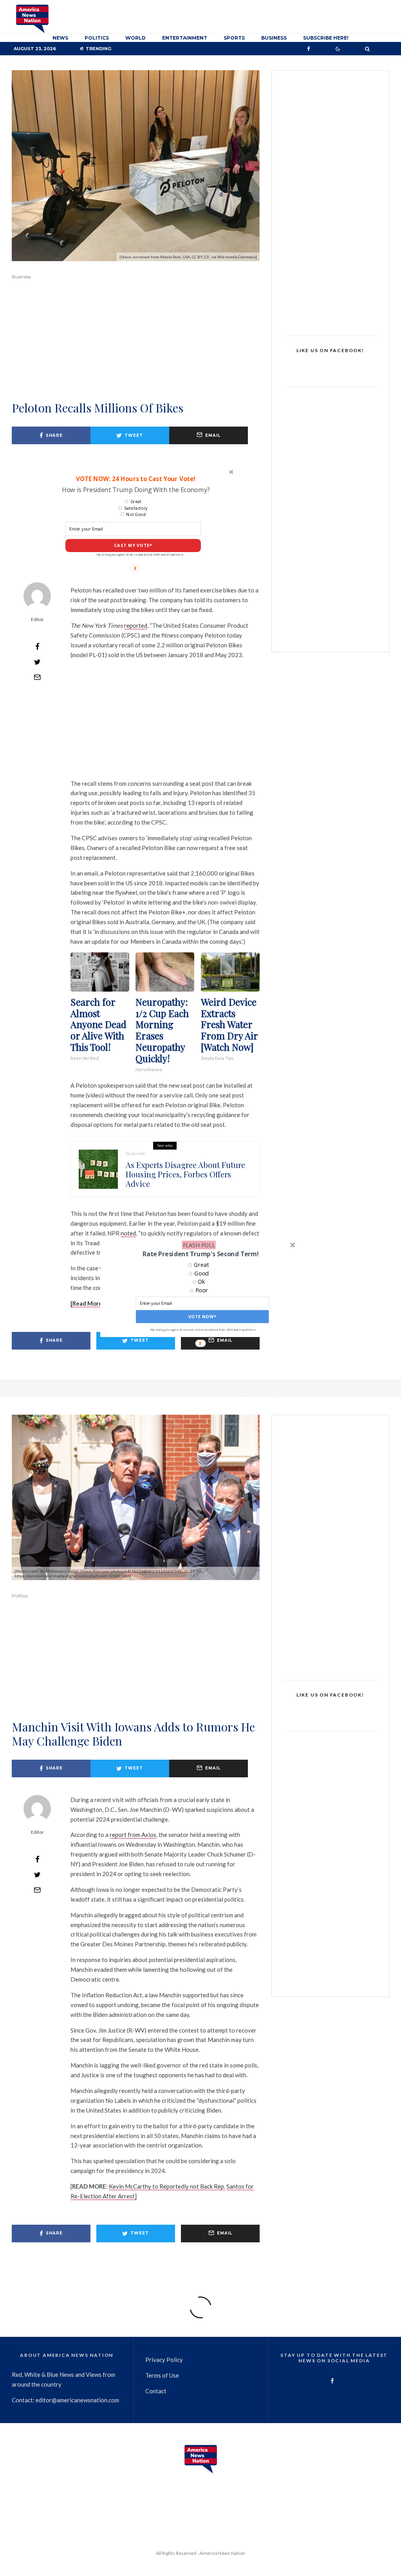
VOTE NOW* (202, 1317)
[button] (200, 1254)
